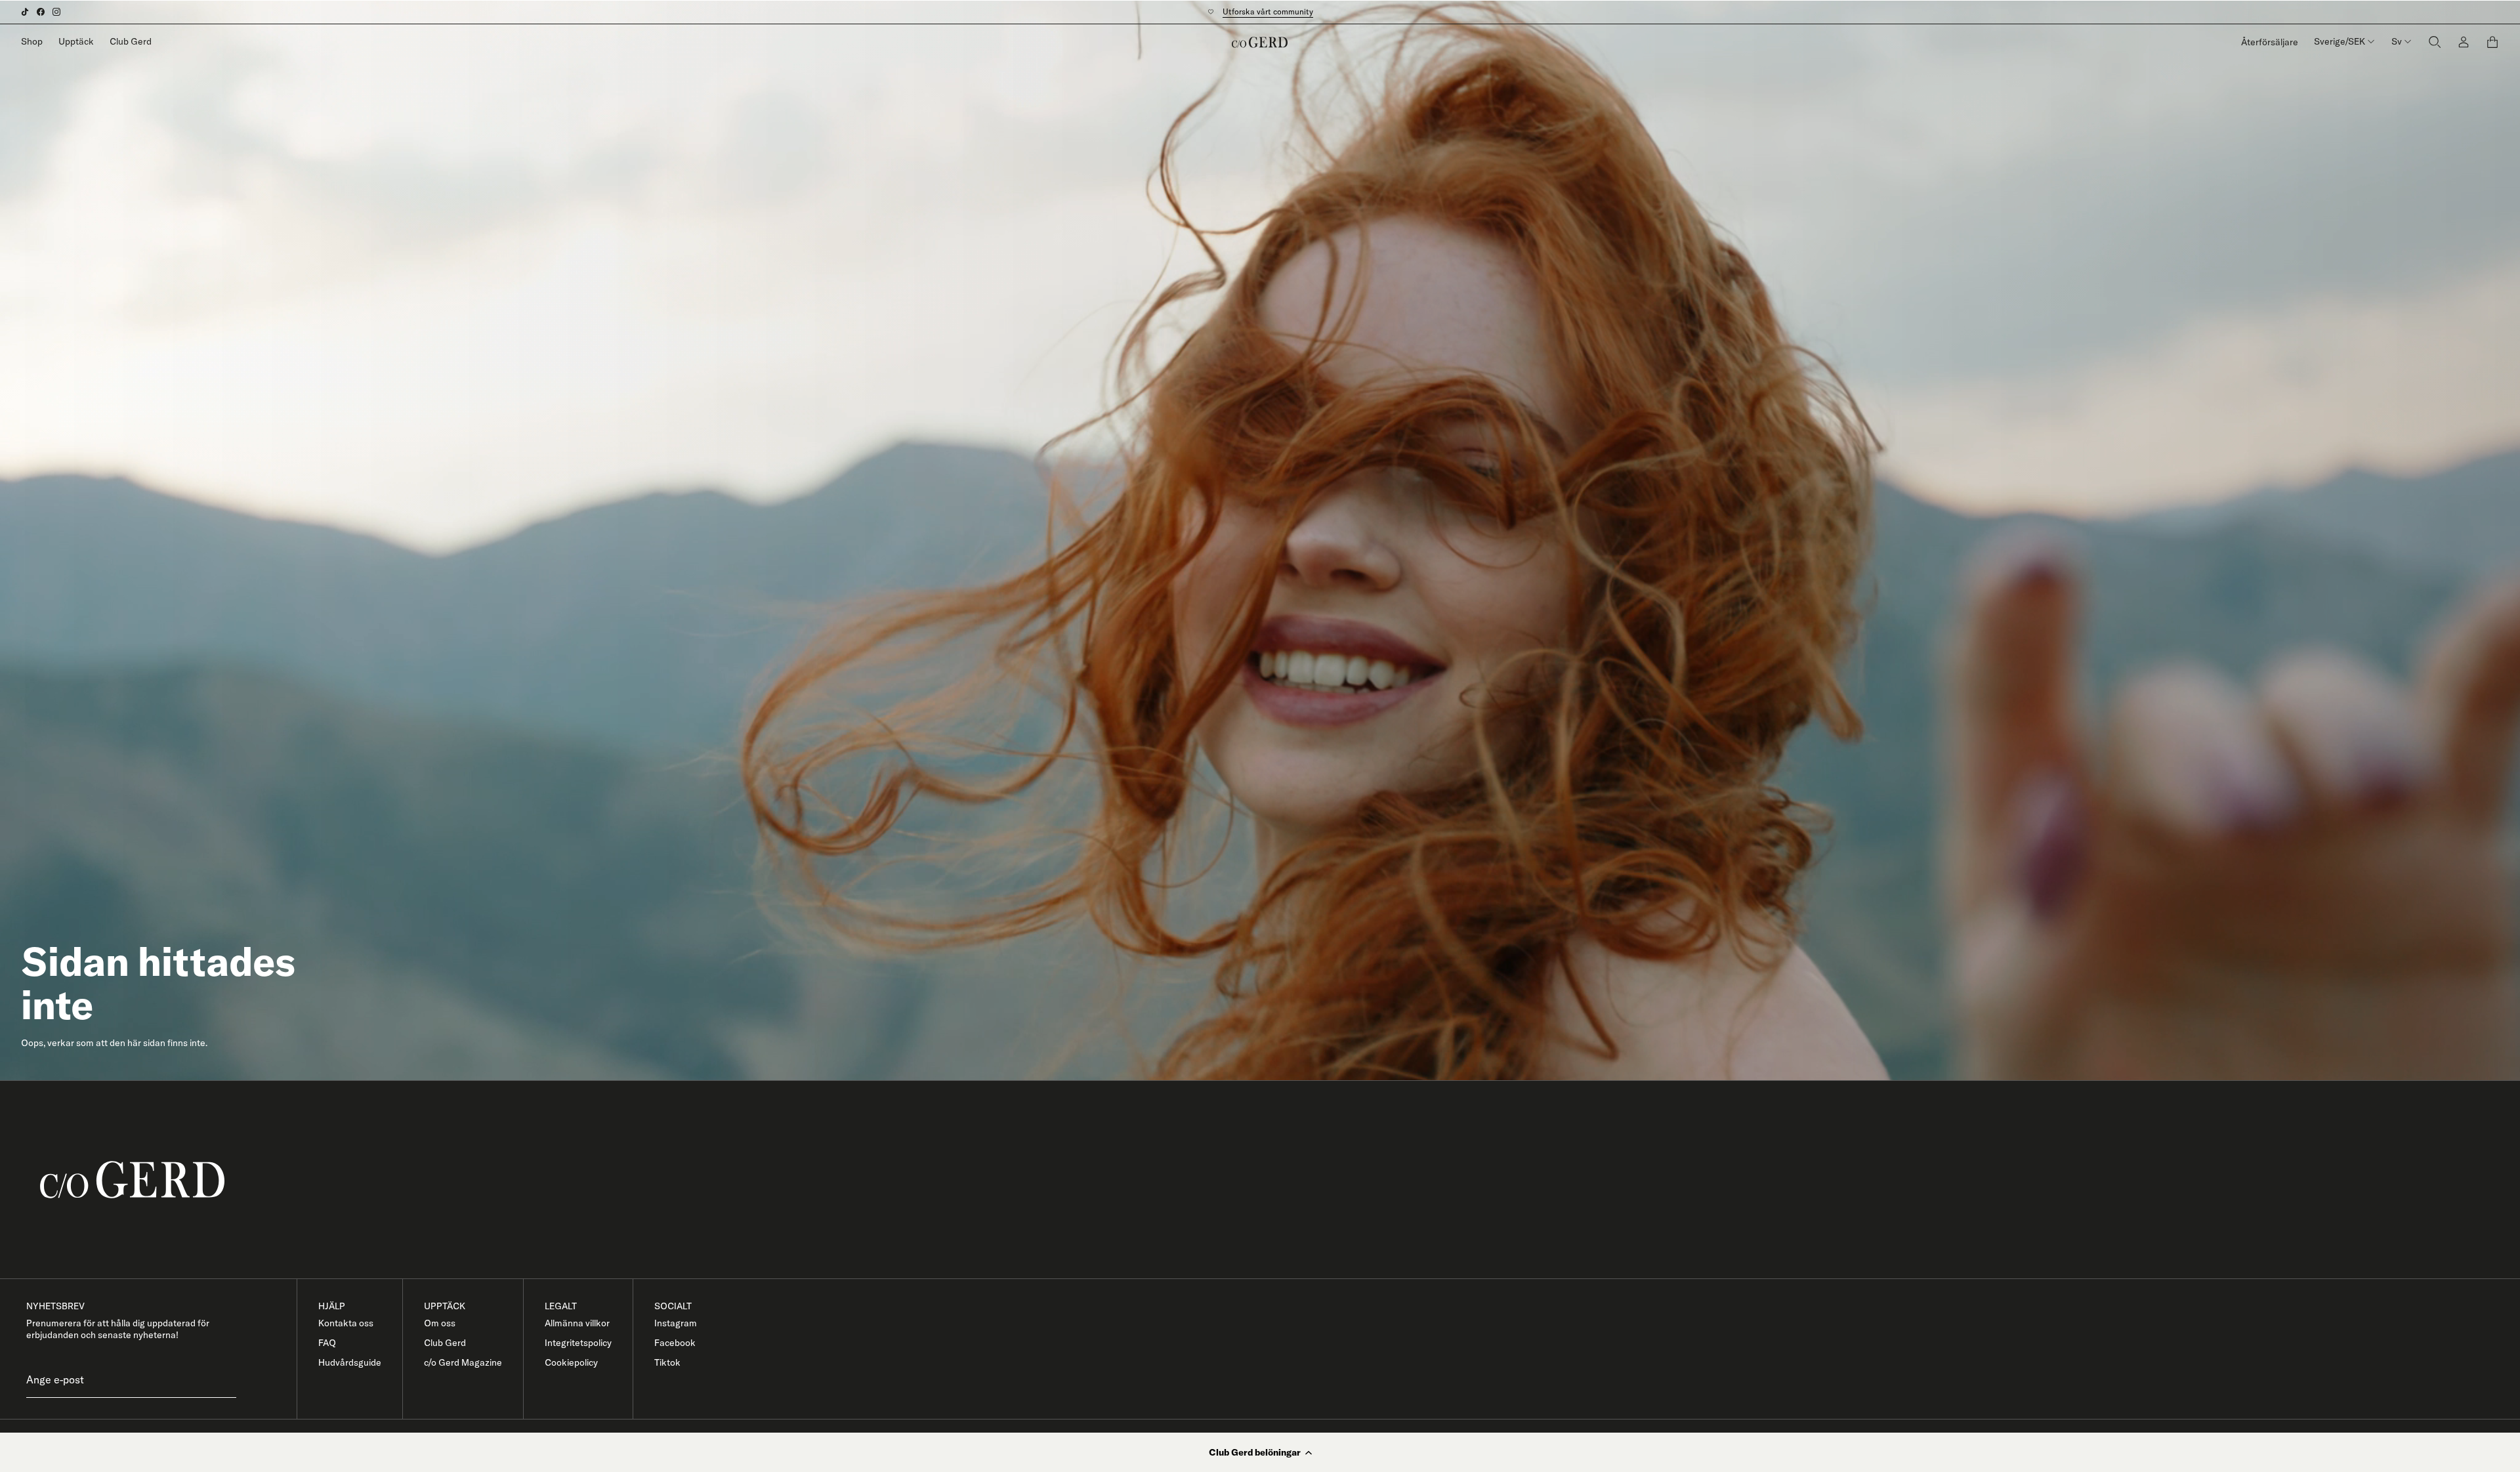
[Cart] (2492, 42)
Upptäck (76, 41)
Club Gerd (131, 41)
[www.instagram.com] (56, 12)
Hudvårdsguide (350, 1362)
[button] (1260, 1452)
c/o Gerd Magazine (463, 1362)
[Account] (2464, 42)
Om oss (440, 1323)
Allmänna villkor (577, 1323)
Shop (32, 41)
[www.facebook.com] (41, 12)
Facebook (675, 1343)
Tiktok (667, 1362)
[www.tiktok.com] (25, 12)
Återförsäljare (2270, 42)
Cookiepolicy (571, 1362)
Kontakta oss (346, 1323)
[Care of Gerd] (1270, 1180)
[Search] (2435, 42)
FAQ (327, 1343)
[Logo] (1260, 42)
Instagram (676, 1323)
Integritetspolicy (578, 1343)
